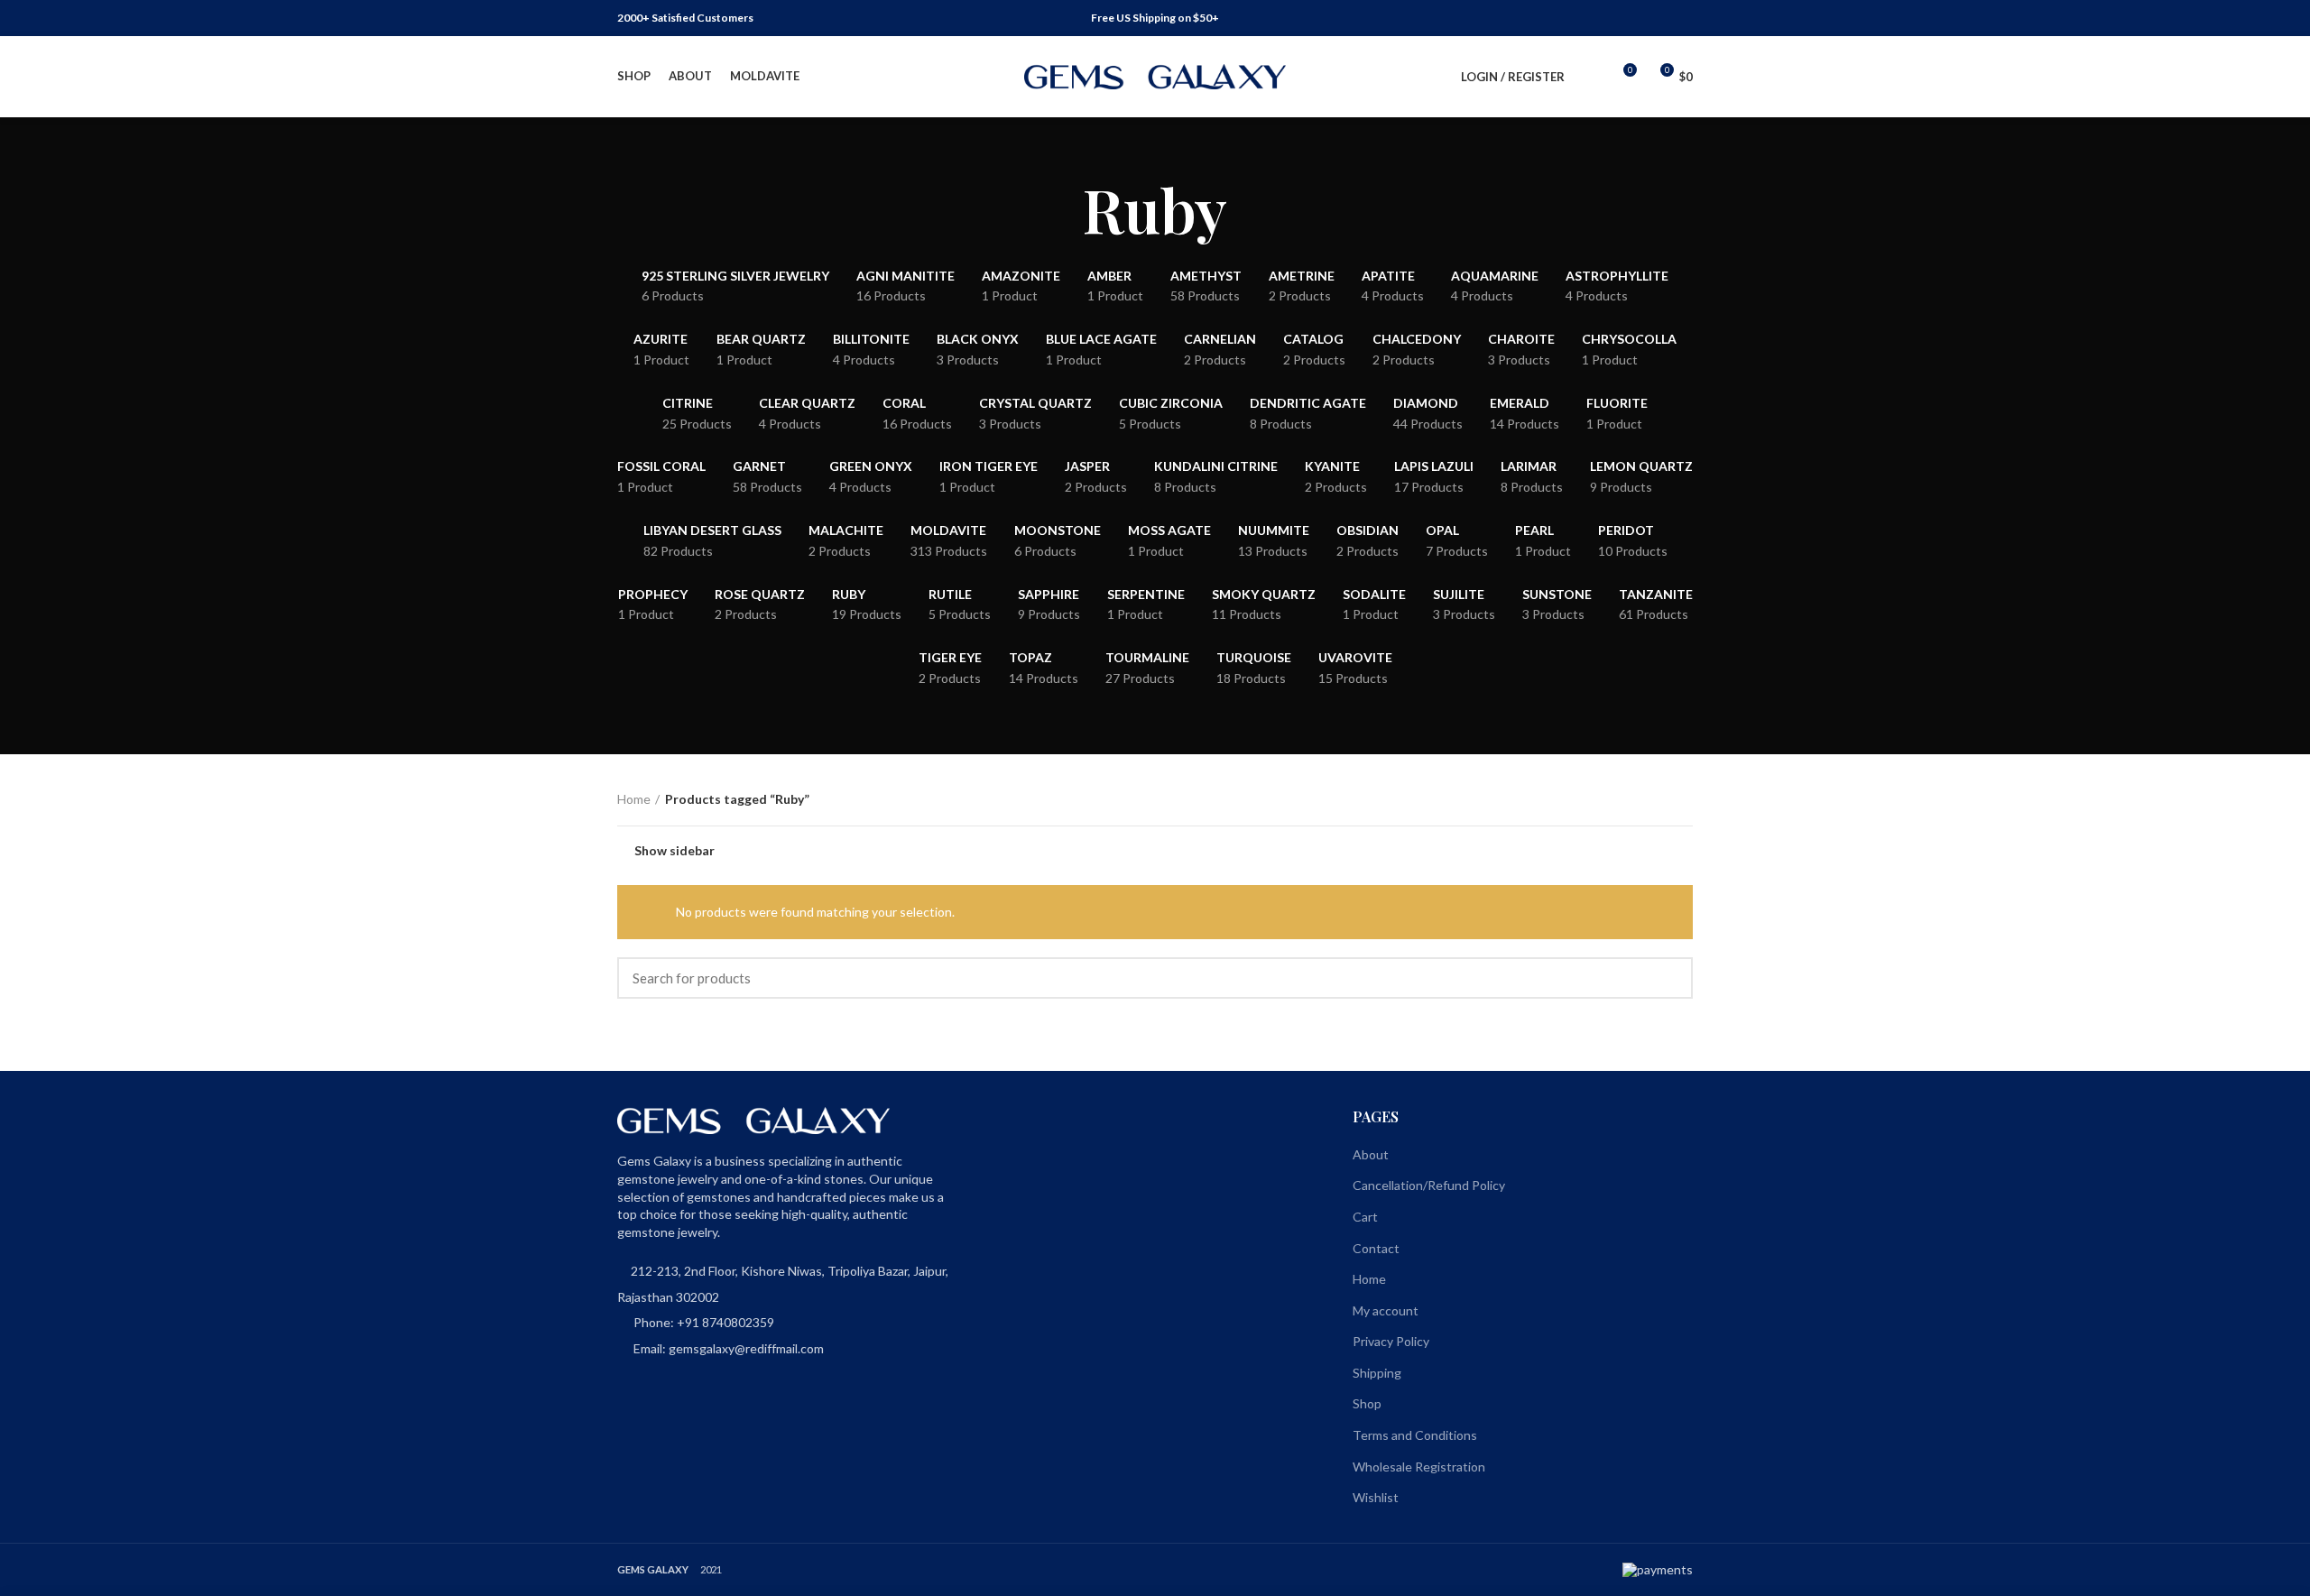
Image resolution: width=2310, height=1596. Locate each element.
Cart (1365, 1217)
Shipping (1377, 1373)
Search (1668, 978)
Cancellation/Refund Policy (1429, 1185)
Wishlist (1376, 1497)
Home (634, 799)
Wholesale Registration (1419, 1467)
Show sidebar (675, 851)
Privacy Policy (1391, 1341)
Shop (1367, 1403)
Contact (1376, 1248)
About (1371, 1154)
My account (1386, 1310)
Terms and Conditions (1415, 1435)
